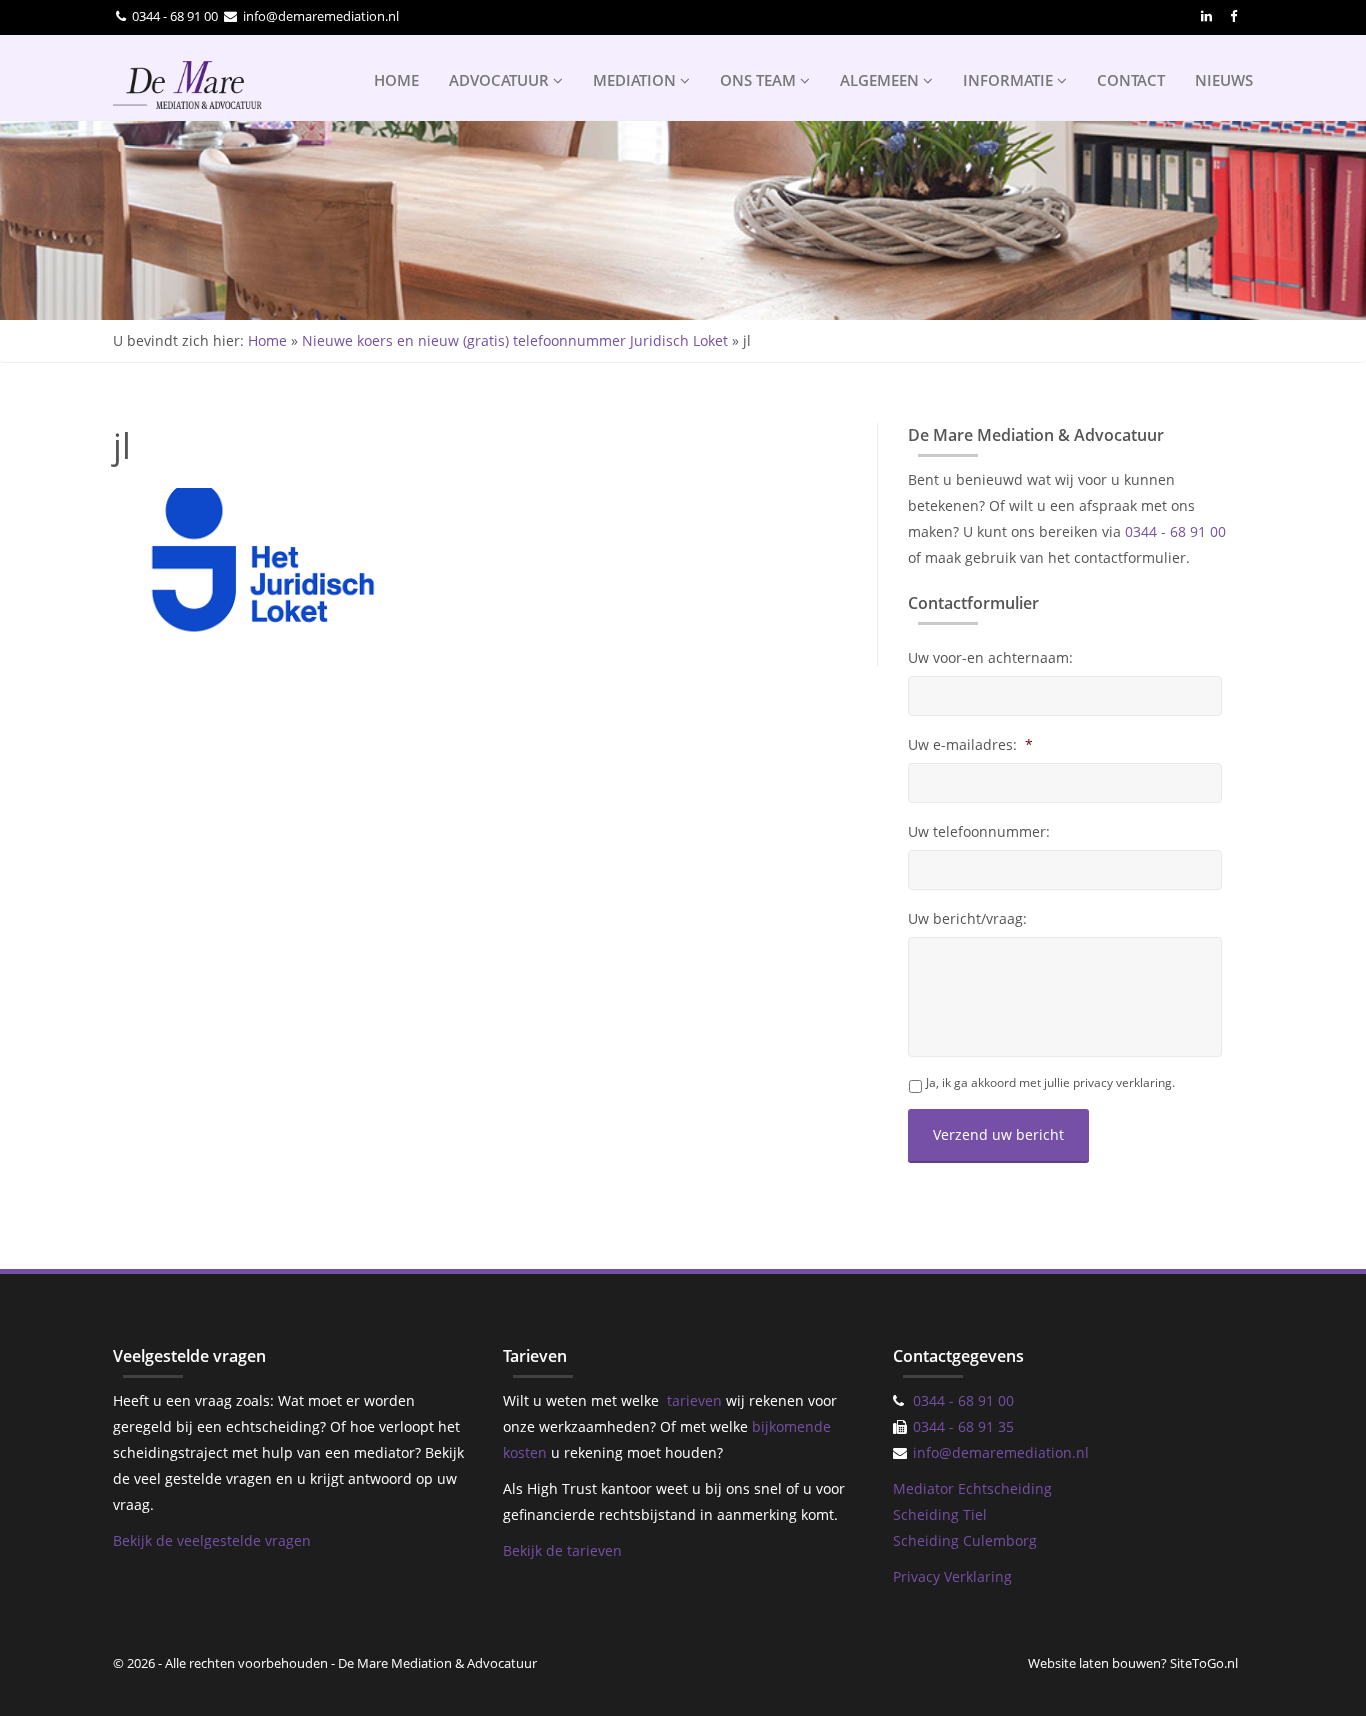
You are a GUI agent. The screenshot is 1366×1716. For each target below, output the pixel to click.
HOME (396, 80)
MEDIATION (636, 80)
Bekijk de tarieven (562, 1550)
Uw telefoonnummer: (979, 832)
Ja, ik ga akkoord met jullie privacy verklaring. (1050, 1082)
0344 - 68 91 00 (175, 16)
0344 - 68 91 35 (963, 1426)
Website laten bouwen (1094, 1663)
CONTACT (1131, 80)
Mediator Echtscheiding (972, 1488)
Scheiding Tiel (940, 1514)
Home (267, 340)
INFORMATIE (1010, 80)
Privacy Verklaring (952, 1576)
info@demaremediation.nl (321, 16)
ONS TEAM (760, 80)
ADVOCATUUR (501, 80)
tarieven (694, 1400)
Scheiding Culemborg (965, 1540)
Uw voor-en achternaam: (990, 658)
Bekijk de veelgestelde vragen (212, 1540)
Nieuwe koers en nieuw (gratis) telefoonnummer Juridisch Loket (515, 340)
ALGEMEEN (881, 80)
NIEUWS (1224, 80)
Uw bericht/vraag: (967, 919)
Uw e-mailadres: (970, 745)
